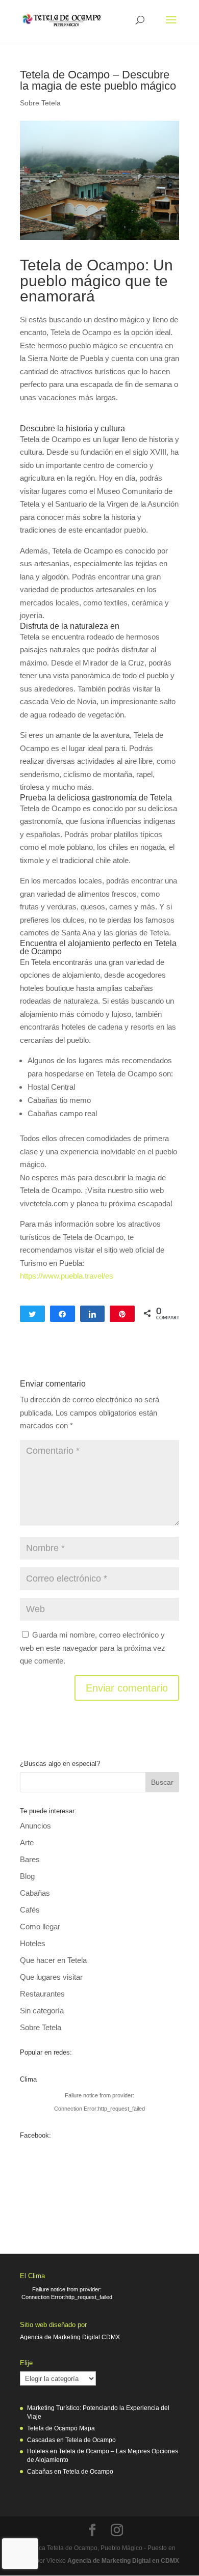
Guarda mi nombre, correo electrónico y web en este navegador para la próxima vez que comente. (93, 1648)
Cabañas (35, 1893)
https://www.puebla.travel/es (67, 1276)
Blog (27, 1876)
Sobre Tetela (40, 103)
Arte (27, 1843)
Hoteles (33, 1943)
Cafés (30, 1910)
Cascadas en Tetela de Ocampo (71, 2440)
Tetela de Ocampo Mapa (61, 2428)
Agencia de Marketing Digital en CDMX (123, 2561)
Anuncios (35, 1826)
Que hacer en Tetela (53, 1960)
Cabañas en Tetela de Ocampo (70, 2472)
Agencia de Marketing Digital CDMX (70, 2337)
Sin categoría (42, 2011)
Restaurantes (42, 1994)
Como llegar (40, 1927)
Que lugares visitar (51, 1977)
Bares (30, 1859)
